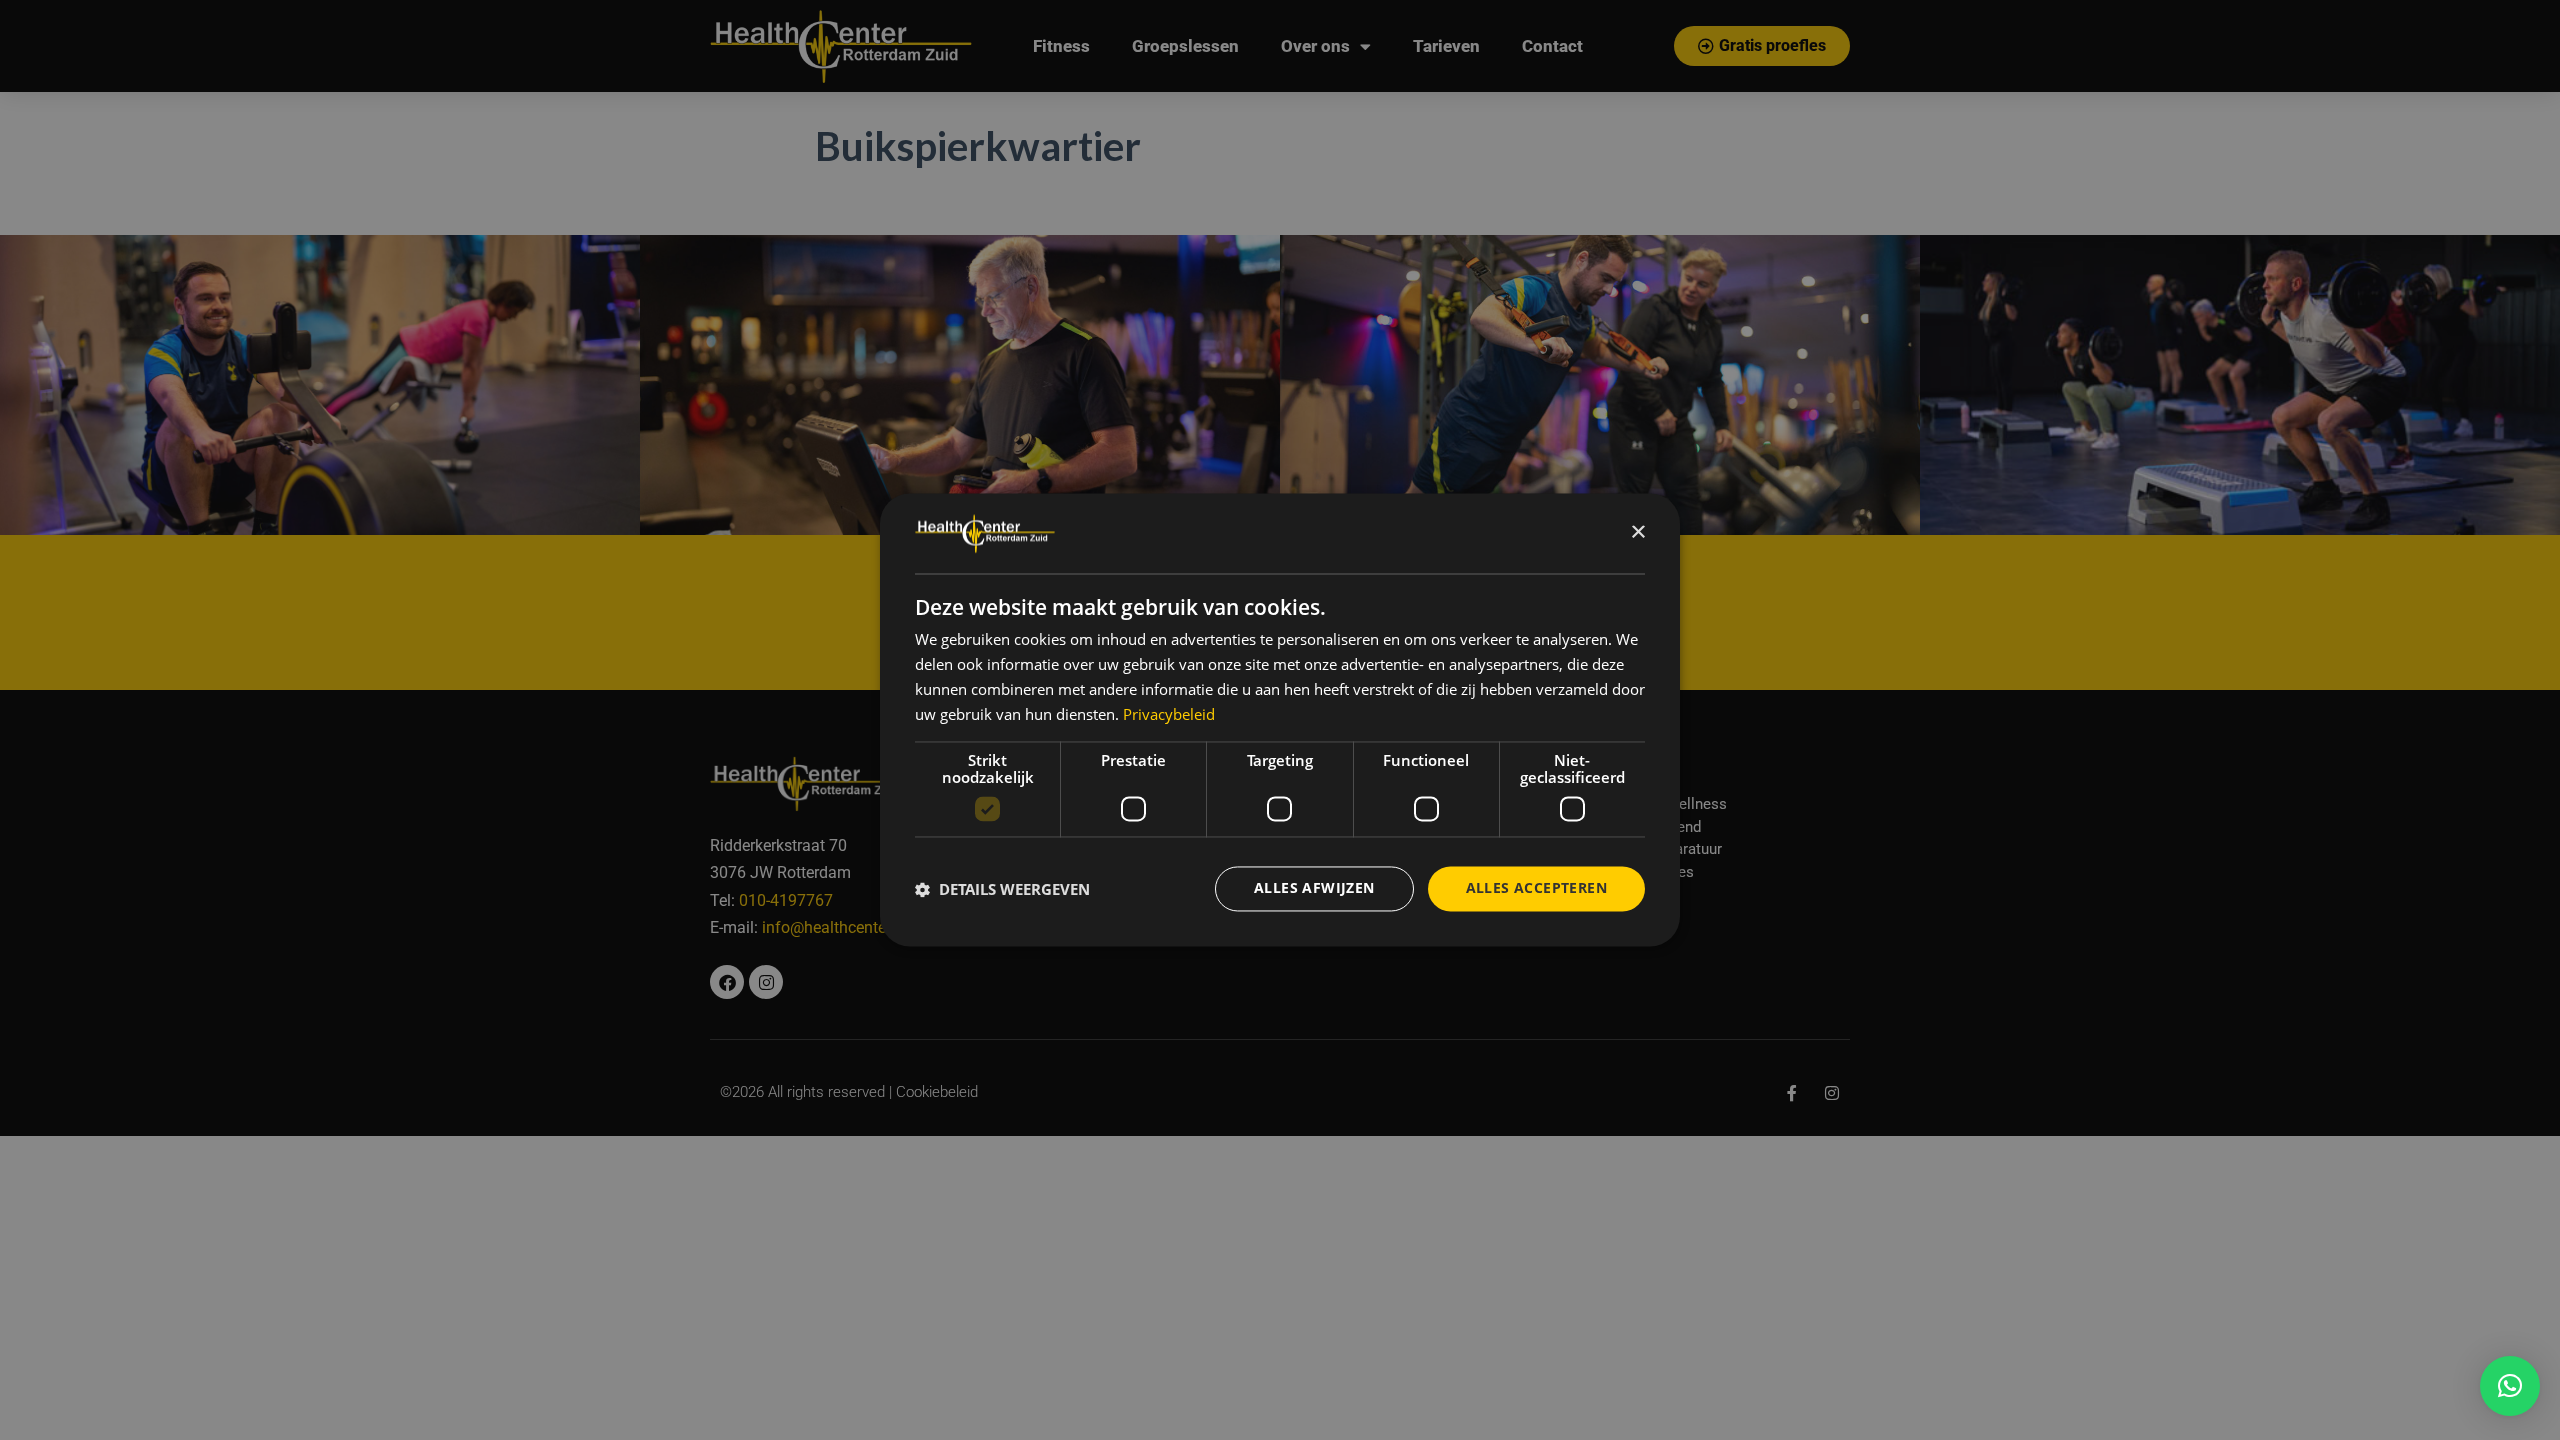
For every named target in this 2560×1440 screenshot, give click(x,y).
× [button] (1637, 532)
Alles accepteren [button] (1536, 888)
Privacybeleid (1169, 714)
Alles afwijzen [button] (1314, 888)
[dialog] (1280, 719)
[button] (2510, 1386)
